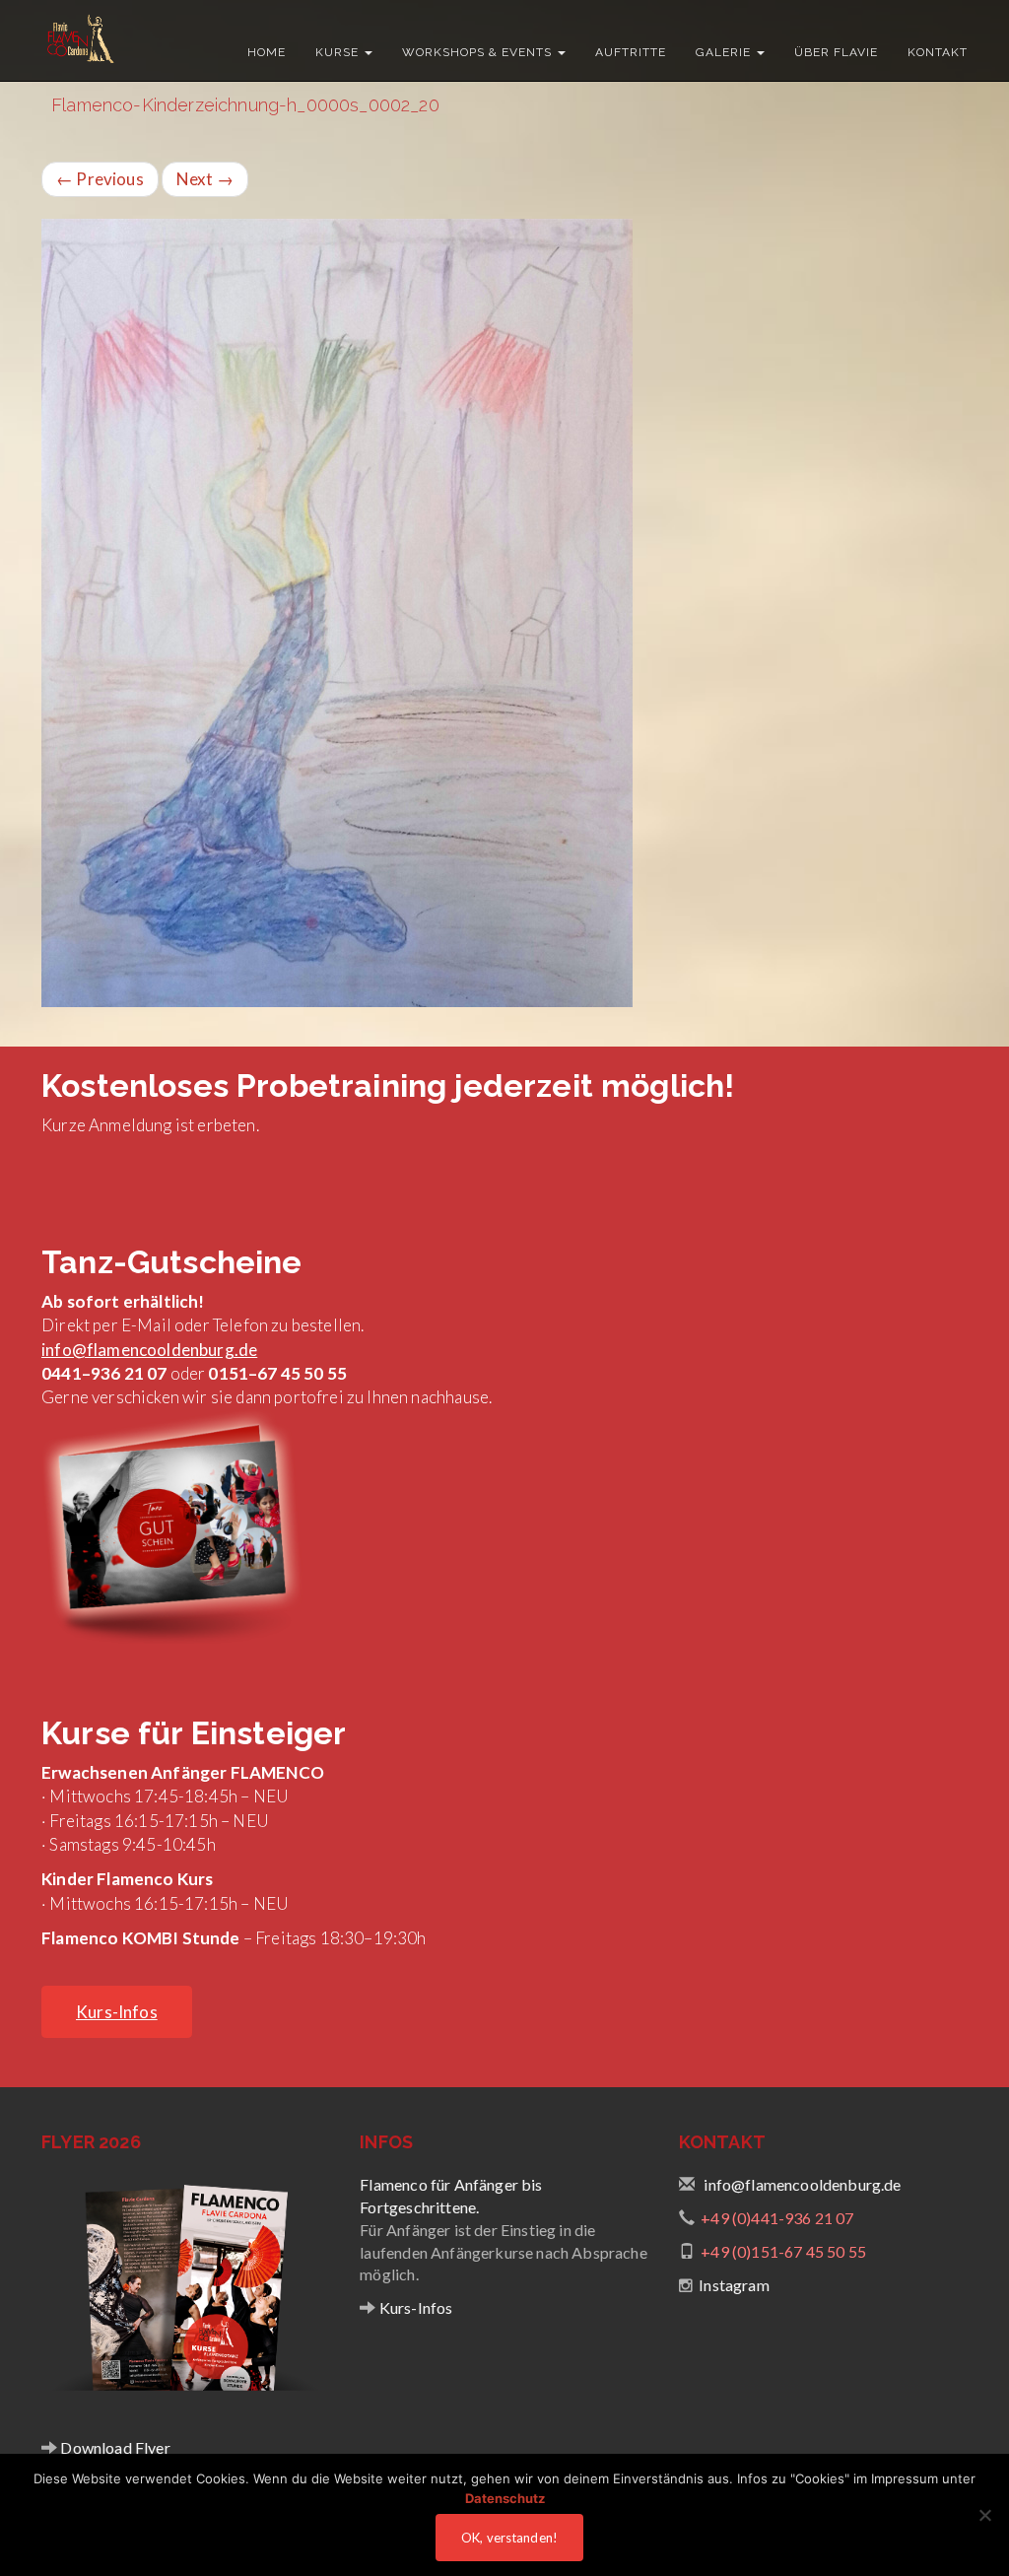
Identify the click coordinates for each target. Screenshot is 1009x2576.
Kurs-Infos (415, 2307)
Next (205, 179)
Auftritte (631, 52)
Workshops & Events (479, 52)
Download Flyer (114, 2447)
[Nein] (984, 2515)
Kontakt (938, 52)
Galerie (725, 52)
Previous (100, 179)
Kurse (339, 52)
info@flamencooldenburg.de (149, 1350)
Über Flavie (836, 52)
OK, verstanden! (509, 2538)
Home (267, 52)
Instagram (734, 2285)
